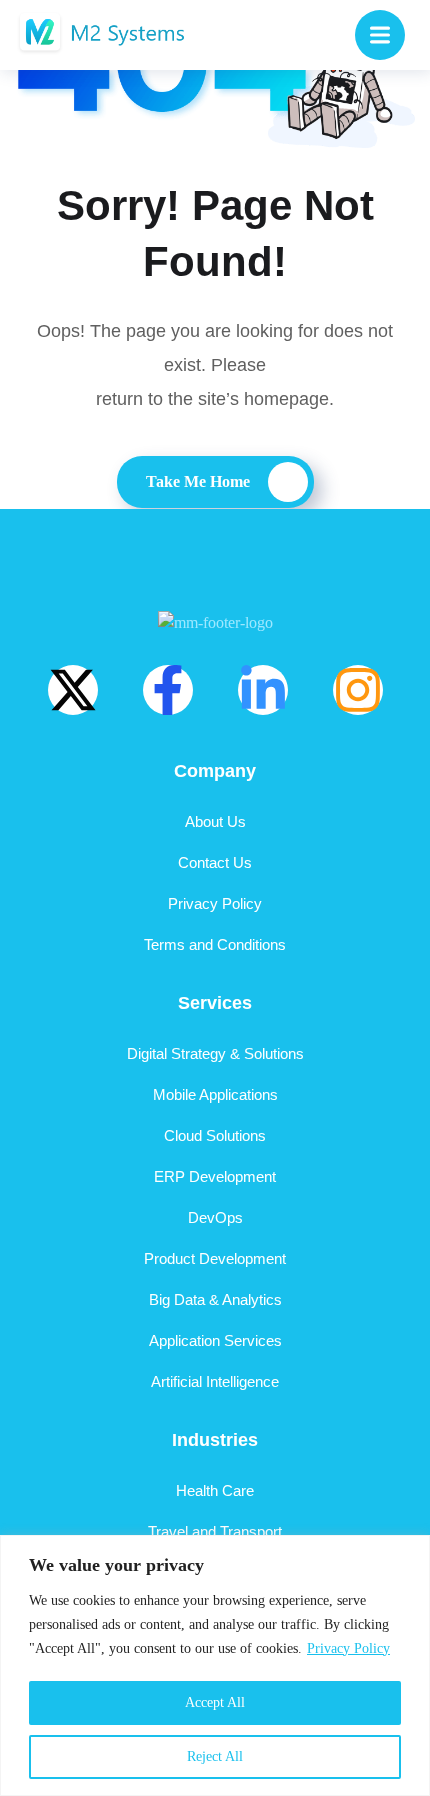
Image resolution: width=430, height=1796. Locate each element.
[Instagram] (358, 690)
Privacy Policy (348, 1648)
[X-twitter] (73, 690)
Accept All (215, 1702)
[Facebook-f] (168, 690)
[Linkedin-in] (263, 690)
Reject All (215, 1756)
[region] (215, 1665)
